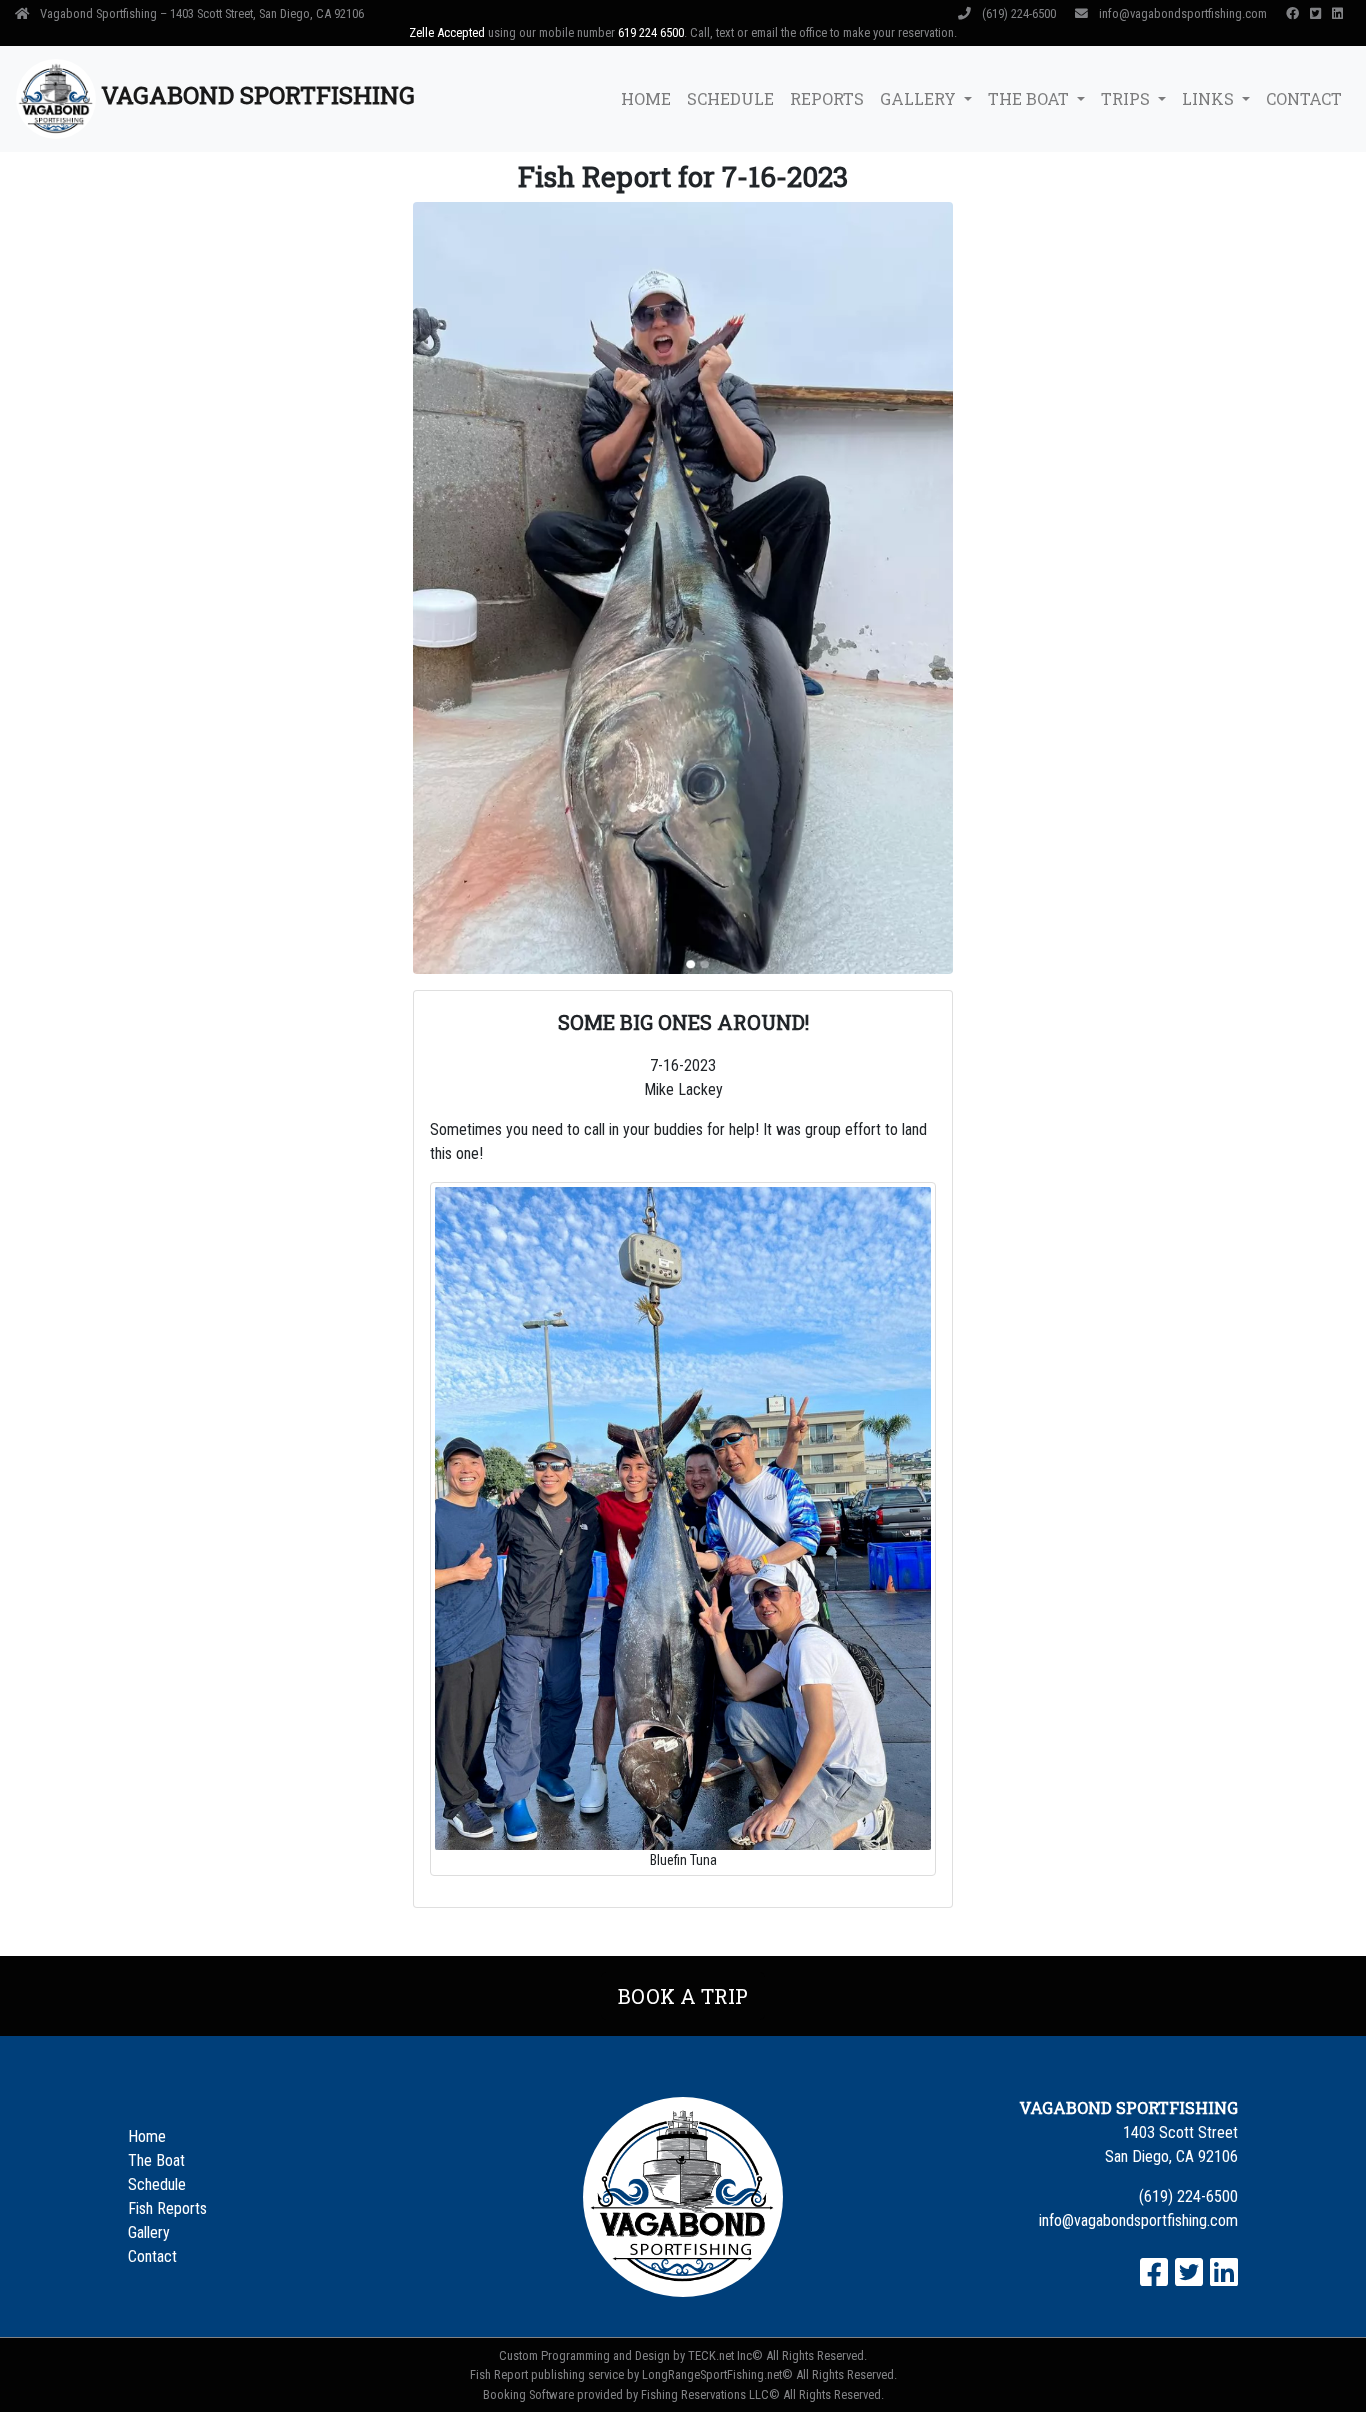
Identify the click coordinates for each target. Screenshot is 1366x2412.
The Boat (156, 2160)
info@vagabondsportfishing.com (1183, 13)
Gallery (149, 2232)
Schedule (730, 98)
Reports (827, 98)
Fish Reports (167, 2208)
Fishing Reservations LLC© (710, 2394)
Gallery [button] (920, 98)
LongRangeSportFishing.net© (717, 2374)
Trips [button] (1127, 98)
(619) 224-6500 (1019, 13)
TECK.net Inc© (725, 2355)
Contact (1304, 98)
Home (646, 98)
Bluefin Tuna (683, 1860)
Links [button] (1210, 98)
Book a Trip (683, 1996)
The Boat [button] (1030, 98)
